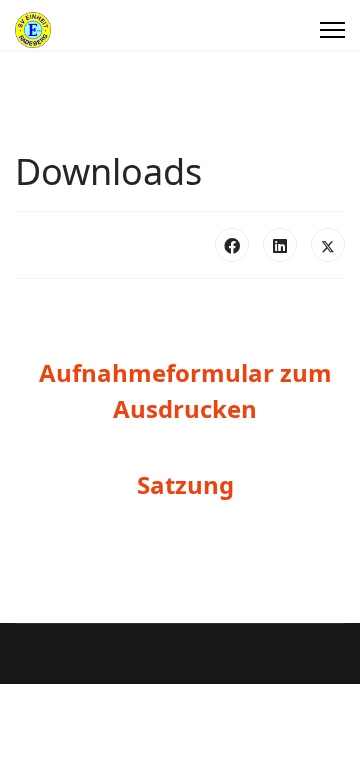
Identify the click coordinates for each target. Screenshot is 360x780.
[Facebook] (232, 245)
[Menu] (332, 30)
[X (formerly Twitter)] (328, 245)
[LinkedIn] (280, 245)
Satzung (185, 484)
